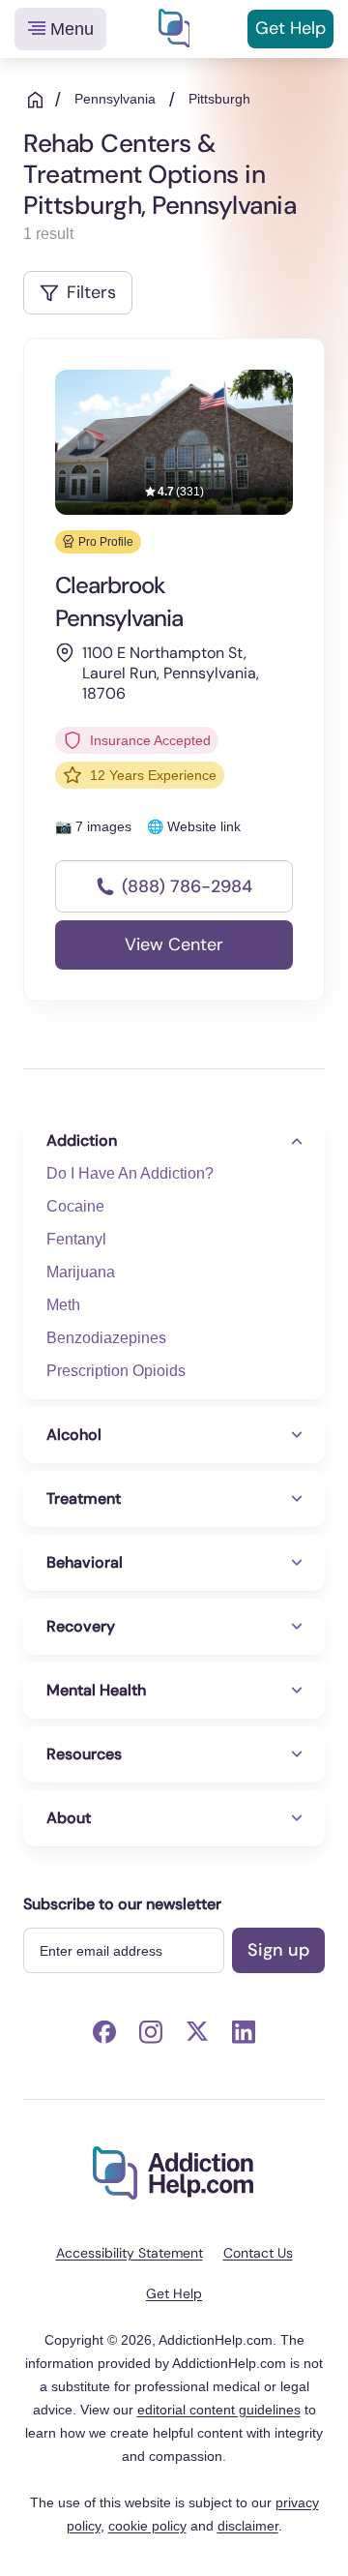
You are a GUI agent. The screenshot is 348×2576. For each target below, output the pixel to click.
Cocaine (75, 1206)
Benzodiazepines (106, 1338)
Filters (91, 292)
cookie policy (147, 2526)
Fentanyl (76, 1239)
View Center (174, 944)
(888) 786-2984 (187, 886)
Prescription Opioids (116, 1371)
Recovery (81, 1626)
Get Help (290, 28)
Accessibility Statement (130, 2253)
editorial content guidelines (219, 2410)
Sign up (278, 1950)
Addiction (82, 1140)
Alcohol (74, 1435)
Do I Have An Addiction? (130, 1173)
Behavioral (85, 1562)
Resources (84, 1754)
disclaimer (248, 2526)
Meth (63, 1305)
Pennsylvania (115, 99)
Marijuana (81, 1272)
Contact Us (258, 2253)
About (69, 1818)
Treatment (84, 1498)
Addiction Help (174, 28)
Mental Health (96, 1690)
